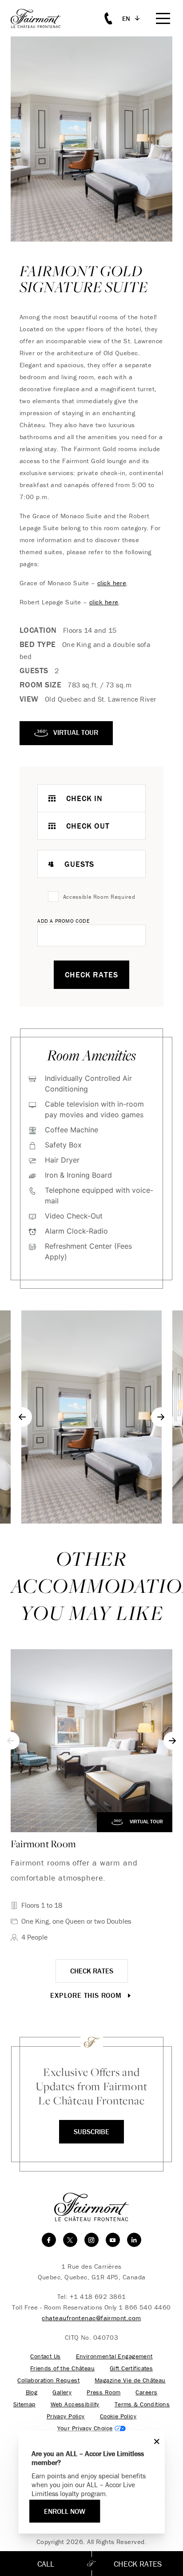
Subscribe (91, 2131)
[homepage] (41, 18)
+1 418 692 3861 (98, 2296)
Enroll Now (65, 2511)
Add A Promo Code (64, 921)
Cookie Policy (118, 2416)
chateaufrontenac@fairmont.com (91, 2318)
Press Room (103, 2392)
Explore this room (87, 1995)
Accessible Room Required (99, 897)
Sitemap (24, 2404)
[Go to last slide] (22, 1417)
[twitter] (70, 2240)
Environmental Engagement (114, 2356)
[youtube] (113, 2240)
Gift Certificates (131, 2368)
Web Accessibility (75, 2404)
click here (112, 583)
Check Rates (91, 974)
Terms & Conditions (142, 2404)
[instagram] (91, 2240)
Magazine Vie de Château (130, 2380)
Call (46, 2564)
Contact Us (45, 2356)
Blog (32, 2392)
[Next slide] (161, 1417)
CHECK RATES (92, 1971)
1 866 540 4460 (145, 2307)
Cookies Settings (92, 2428)
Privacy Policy (66, 2416)
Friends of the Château (62, 2368)
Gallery (62, 2392)
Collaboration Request (48, 2380)
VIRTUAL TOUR (75, 732)
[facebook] (49, 2240)
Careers (146, 2392)
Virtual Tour (146, 1821)
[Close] (155, 2441)
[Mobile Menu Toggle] (163, 18)
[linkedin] (134, 2240)
